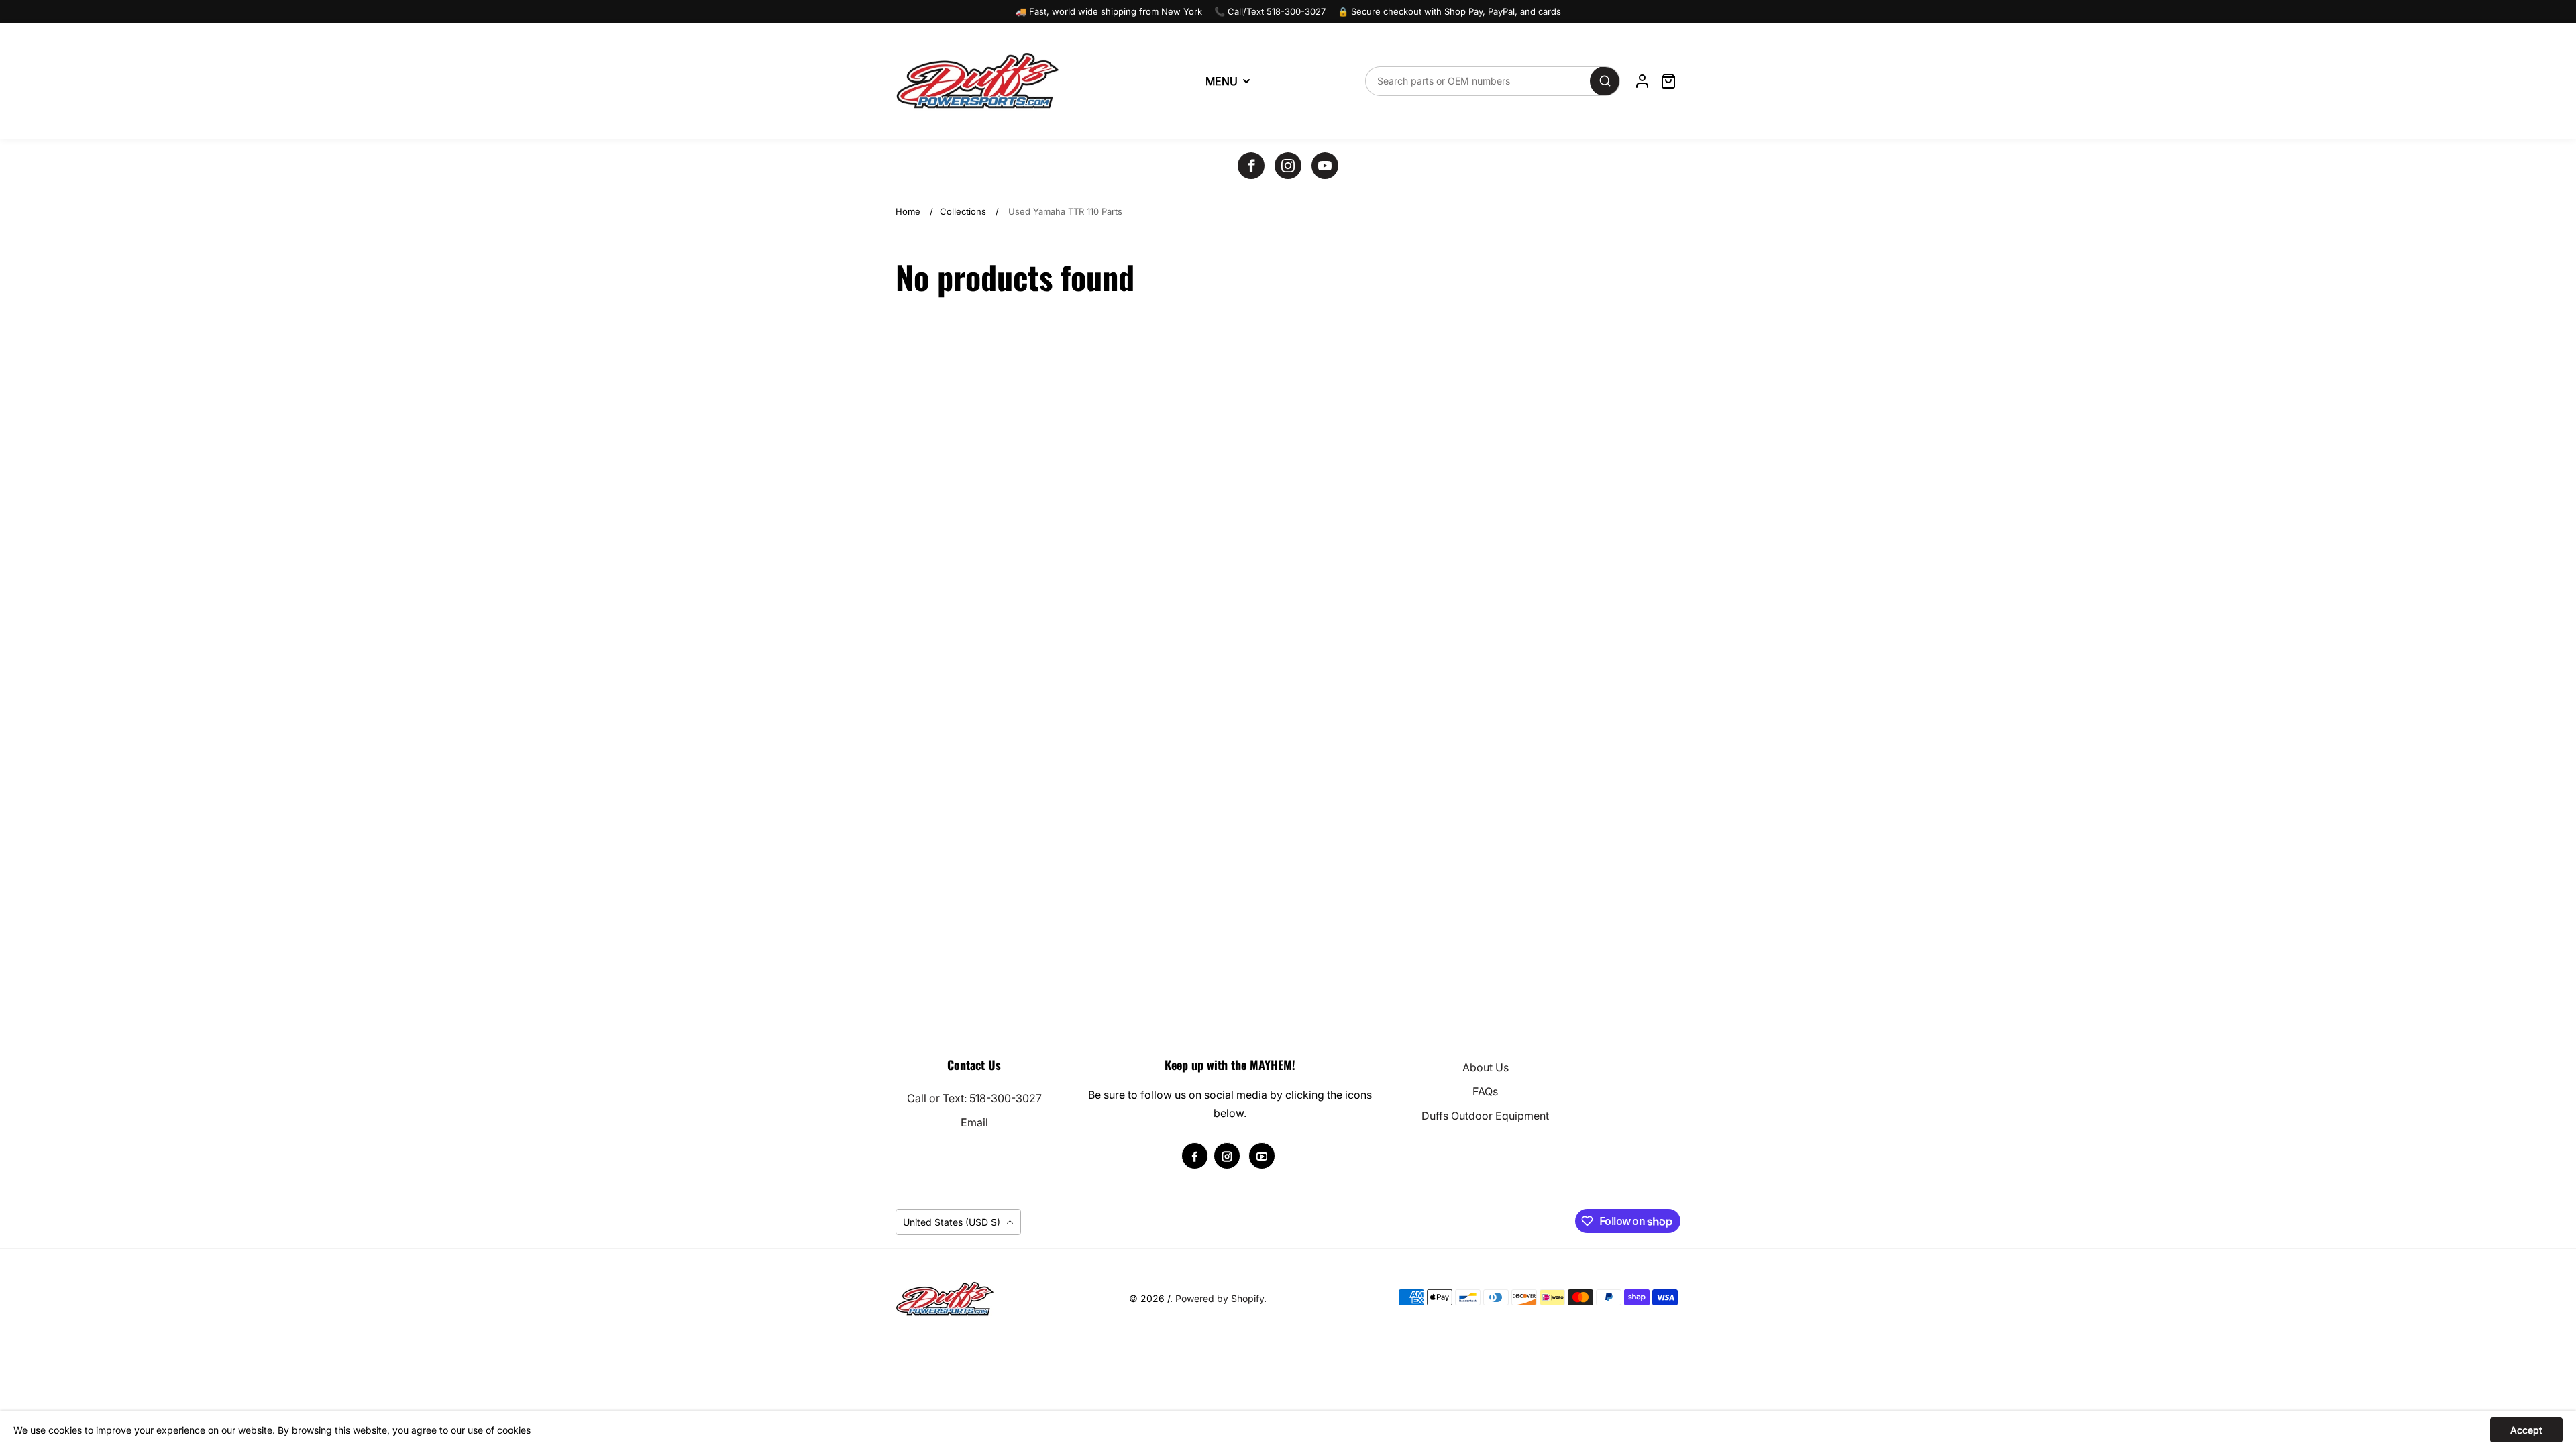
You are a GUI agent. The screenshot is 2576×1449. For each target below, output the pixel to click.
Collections (963, 211)
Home (908, 211)
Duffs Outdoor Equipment (1485, 1116)
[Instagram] (1288, 166)
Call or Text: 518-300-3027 (974, 1098)
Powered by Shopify (1220, 1298)
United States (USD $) (953, 1222)
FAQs (1485, 1091)
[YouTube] (1325, 166)
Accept (2526, 1430)
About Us (1486, 1067)
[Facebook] (1251, 166)
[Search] (1605, 81)
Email (974, 1122)
